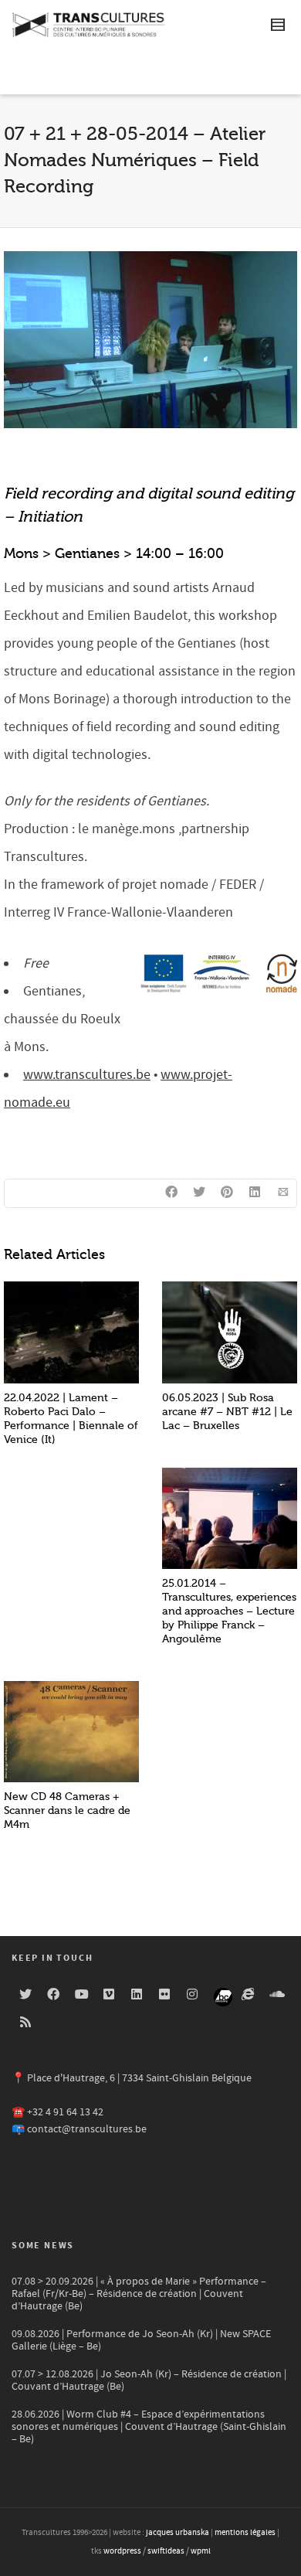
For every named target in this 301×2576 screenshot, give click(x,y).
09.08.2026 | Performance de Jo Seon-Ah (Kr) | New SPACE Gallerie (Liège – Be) (141, 2340)
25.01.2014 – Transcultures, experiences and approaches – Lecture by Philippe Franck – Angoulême (229, 1611)
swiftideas (166, 2551)
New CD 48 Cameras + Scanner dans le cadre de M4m (67, 1810)
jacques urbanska (178, 2533)
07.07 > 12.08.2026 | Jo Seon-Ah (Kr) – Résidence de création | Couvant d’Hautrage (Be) (149, 2380)
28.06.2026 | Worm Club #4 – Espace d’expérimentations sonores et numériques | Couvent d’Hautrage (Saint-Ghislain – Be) (149, 2427)
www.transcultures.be (87, 1075)
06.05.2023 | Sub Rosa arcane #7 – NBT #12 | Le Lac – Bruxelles (227, 1412)
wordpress (122, 2551)
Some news (43, 2246)
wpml (201, 2551)
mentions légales (245, 2533)
